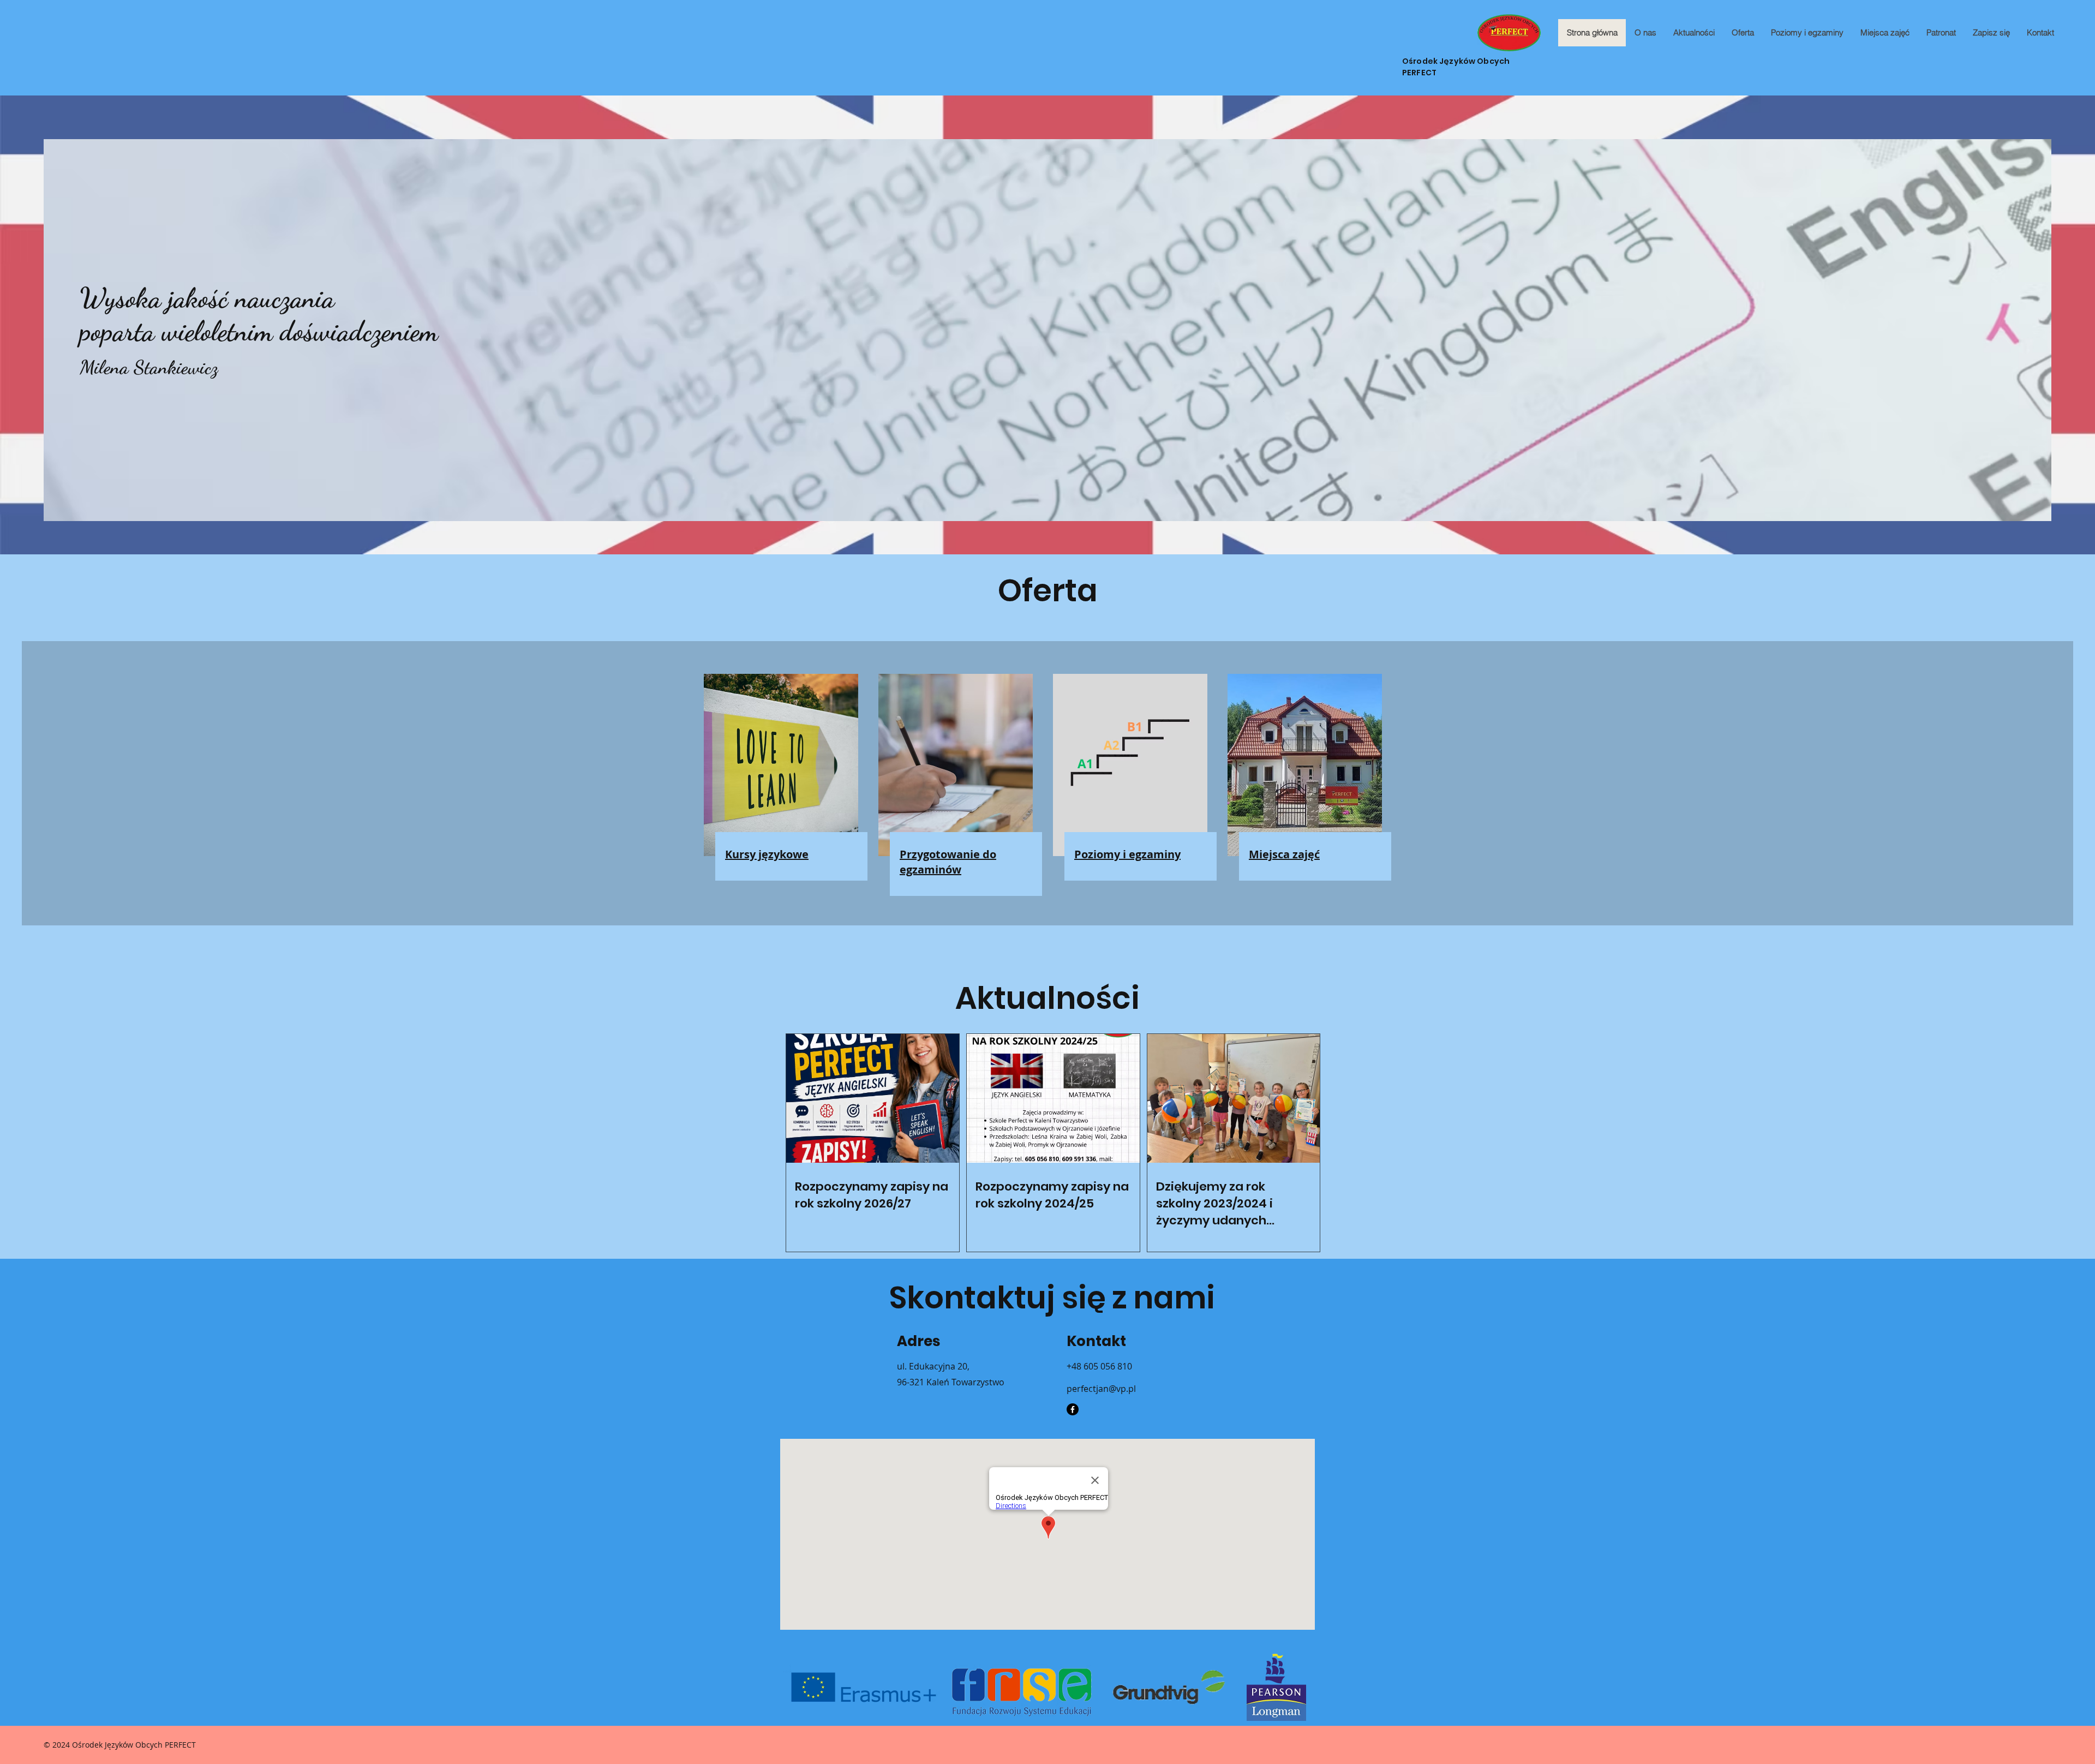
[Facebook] (1073, 1409)
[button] (1743, 33)
